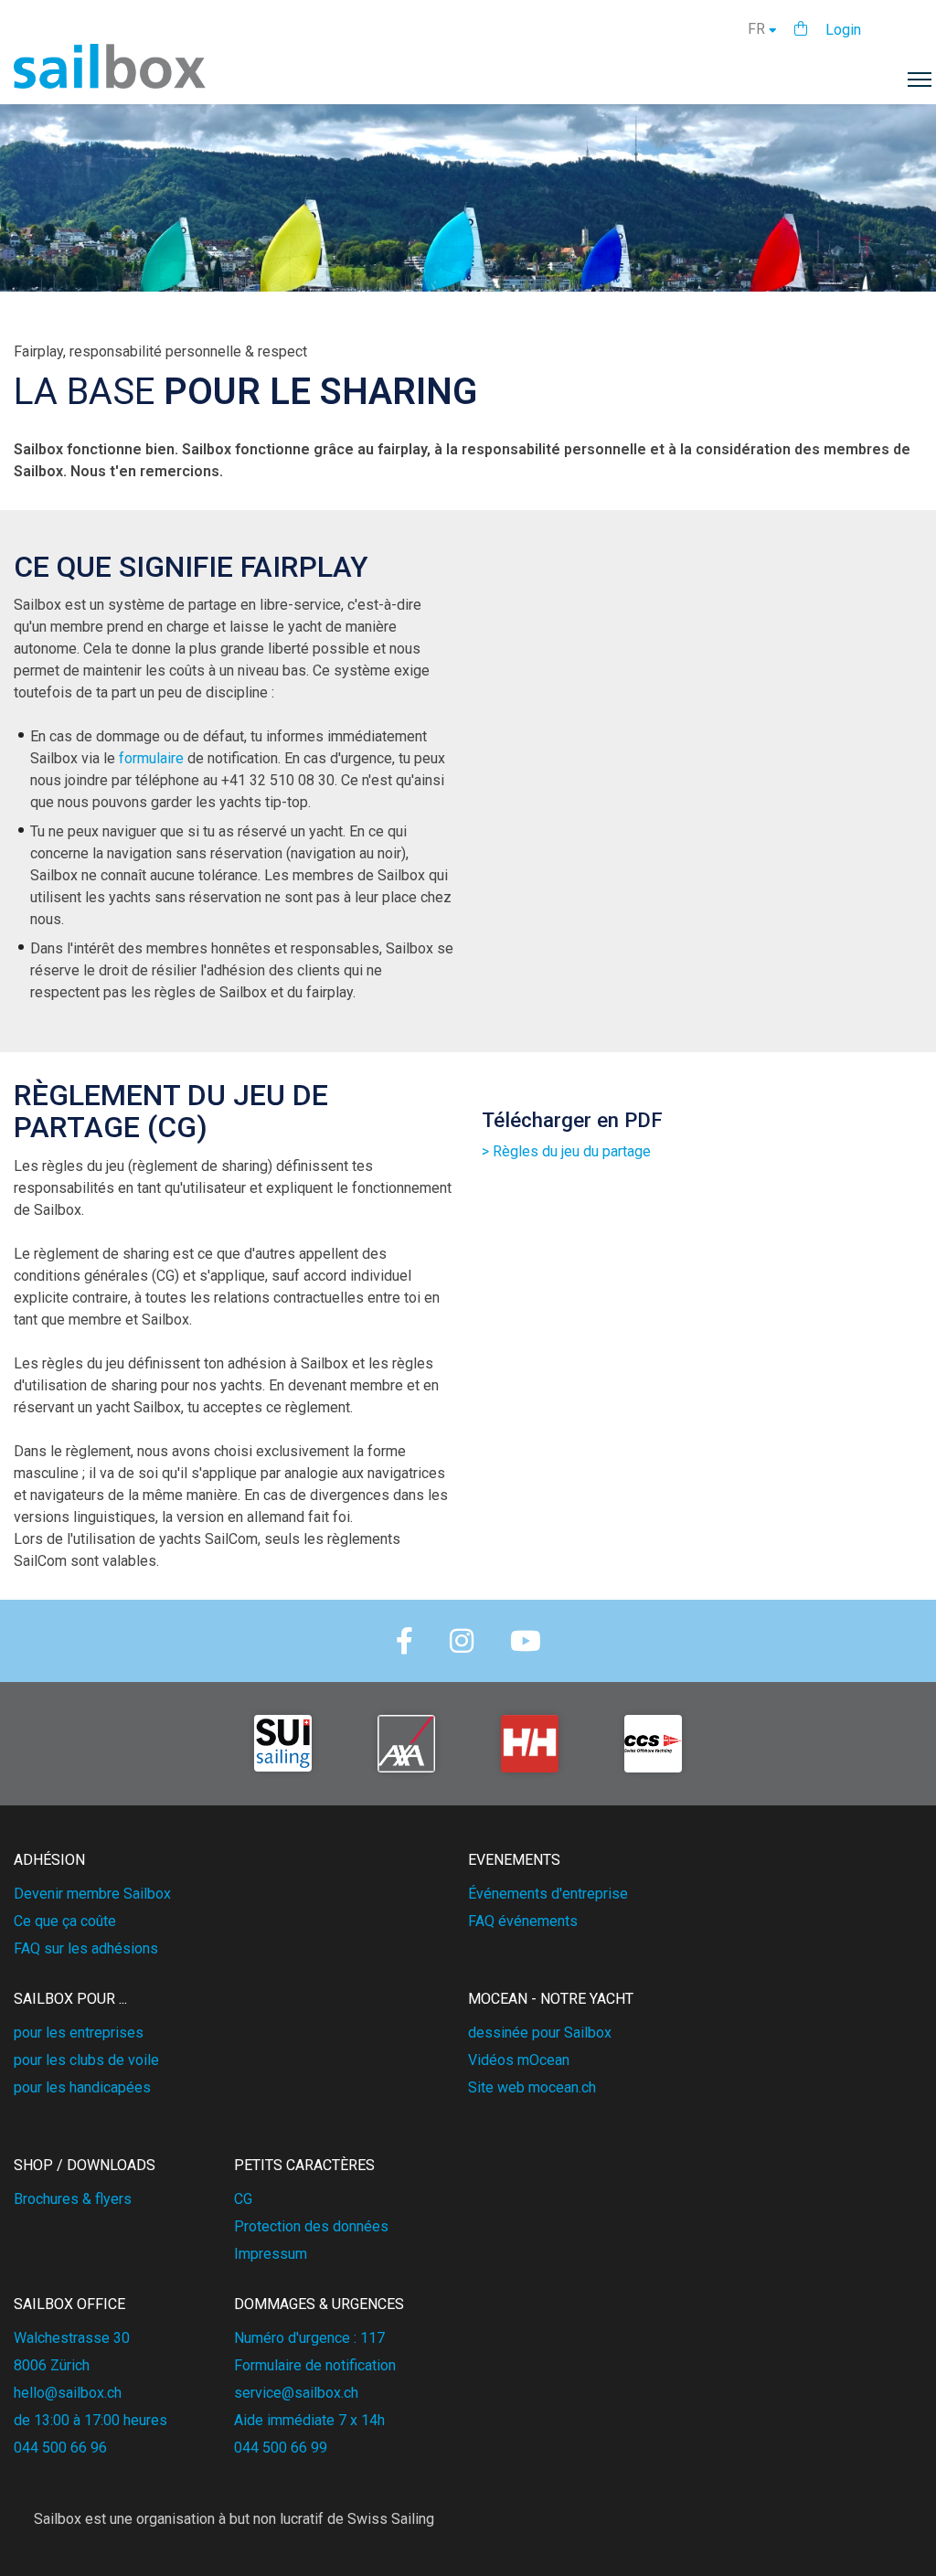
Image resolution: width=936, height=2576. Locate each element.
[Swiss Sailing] (283, 1744)
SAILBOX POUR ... (70, 1999)
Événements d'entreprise (548, 1894)
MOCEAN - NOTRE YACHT (551, 1999)
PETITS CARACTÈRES (304, 2165)
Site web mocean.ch (532, 2087)
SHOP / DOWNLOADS (85, 2165)
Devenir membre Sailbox (92, 1894)
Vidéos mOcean (519, 2060)
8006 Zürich (52, 2365)
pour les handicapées (82, 2087)
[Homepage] (110, 84)
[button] (801, 29)
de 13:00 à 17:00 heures (90, 2420)
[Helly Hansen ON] (530, 1744)
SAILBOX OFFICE (69, 2304)
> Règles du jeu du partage (566, 1151)
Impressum (271, 2254)
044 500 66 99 (281, 2448)
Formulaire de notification (315, 2365)
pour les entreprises (79, 2033)
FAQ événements (523, 1921)
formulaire (151, 758)
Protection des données (311, 2226)
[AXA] (406, 1744)
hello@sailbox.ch (68, 2393)
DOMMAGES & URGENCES (319, 2304)
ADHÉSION (49, 1860)
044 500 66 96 (60, 2448)
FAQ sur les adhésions (86, 1948)
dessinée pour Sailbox (540, 2033)
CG (243, 2199)
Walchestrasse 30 (72, 2338)
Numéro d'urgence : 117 (309, 2338)
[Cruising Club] (653, 1744)
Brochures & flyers (73, 2199)
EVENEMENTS (514, 1860)
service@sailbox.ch (296, 2393)
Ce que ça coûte (65, 1921)
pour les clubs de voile (86, 2060)
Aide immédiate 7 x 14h (309, 2420)
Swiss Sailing (391, 2519)
